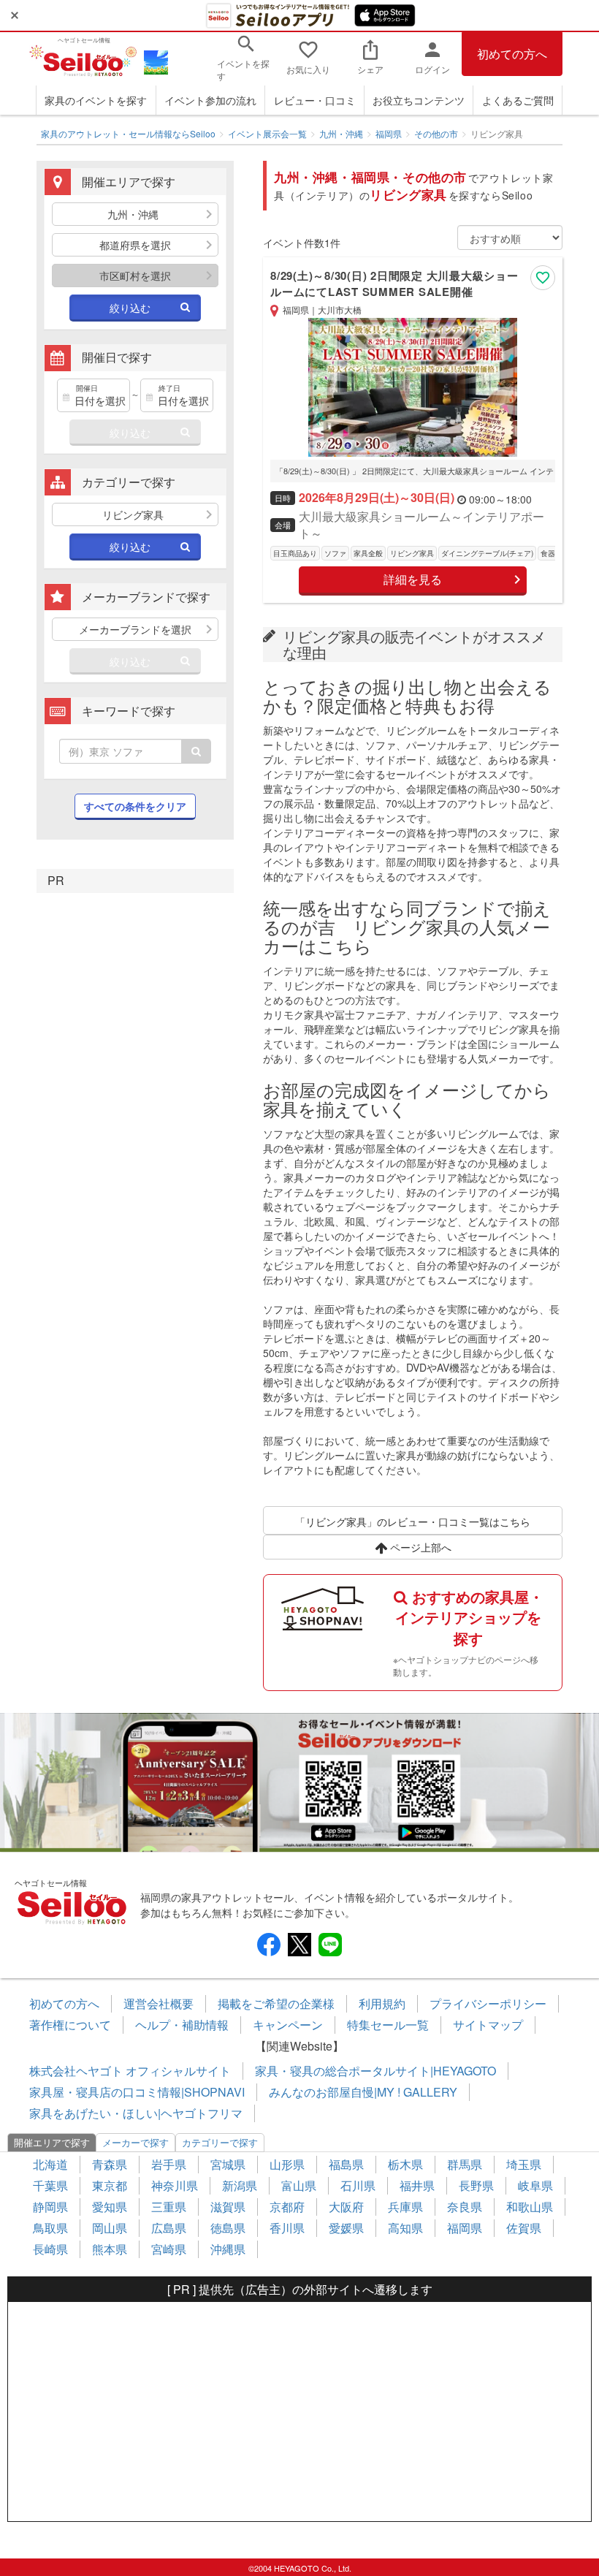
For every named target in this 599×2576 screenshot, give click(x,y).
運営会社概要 (159, 2003)
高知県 (405, 2228)
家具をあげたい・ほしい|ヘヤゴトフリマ (136, 2113)
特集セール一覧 (388, 2025)
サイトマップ (488, 2025)
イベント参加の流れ (210, 100)
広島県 (169, 2228)
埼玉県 (524, 2164)
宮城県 (228, 2164)
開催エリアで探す (52, 2142)
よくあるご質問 (518, 100)
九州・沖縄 (341, 133)
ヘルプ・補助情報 (182, 2025)
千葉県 (50, 2185)
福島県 (346, 2164)
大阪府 (346, 2207)
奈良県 (465, 2207)
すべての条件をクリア (135, 806)
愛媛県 (346, 2228)
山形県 (287, 2164)
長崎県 (50, 2249)
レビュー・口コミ (315, 100)
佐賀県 (524, 2228)
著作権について (70, 2025)
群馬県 (465, 2164)
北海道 (50, 2164)
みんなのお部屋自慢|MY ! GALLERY (363, 2092)
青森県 (110, 2164)
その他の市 (436, 133)
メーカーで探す (136, 2142)
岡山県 (110, 2228)
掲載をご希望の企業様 (276, 2003)
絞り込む (130, 308)
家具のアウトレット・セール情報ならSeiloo (128, 133)
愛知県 (110, 2207)
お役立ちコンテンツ (419, 100)
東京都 (110, 2185)
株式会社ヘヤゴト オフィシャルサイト (130, 2071)
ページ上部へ (419, 1547)
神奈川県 (175, 2185)
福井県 (417, 2185)
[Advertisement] (299, 2412)
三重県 (169, 2207)
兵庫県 (405, 2207)
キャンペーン (288, 2025)
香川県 (287, 2228)
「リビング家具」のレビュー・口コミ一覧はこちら (413, 1521)
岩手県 (169, 2164)
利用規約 (382, 2003)
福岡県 (389, 133)
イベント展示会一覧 (267, 133)
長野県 (476, 2185)
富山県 (299, 2185)
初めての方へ (512, 54)
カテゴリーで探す (220, 2142)
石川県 (358, 2185)
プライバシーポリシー (488, 2003)
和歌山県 (530, 2207)
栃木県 (405, 2164)
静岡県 (50, 2207)
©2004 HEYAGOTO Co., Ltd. (300, 2568)
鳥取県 (50, 2228)
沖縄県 (228, 2249)
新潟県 (240, 2185)
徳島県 (228, 2228)
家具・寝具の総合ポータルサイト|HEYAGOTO (375, 2071)
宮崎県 (169, 2249)
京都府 (287, 2207)
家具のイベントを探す (96, 100)
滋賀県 (228, 2207)
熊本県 (110, 2249)
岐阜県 (535, 2185)
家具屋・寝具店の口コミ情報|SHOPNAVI (137, 2092)
